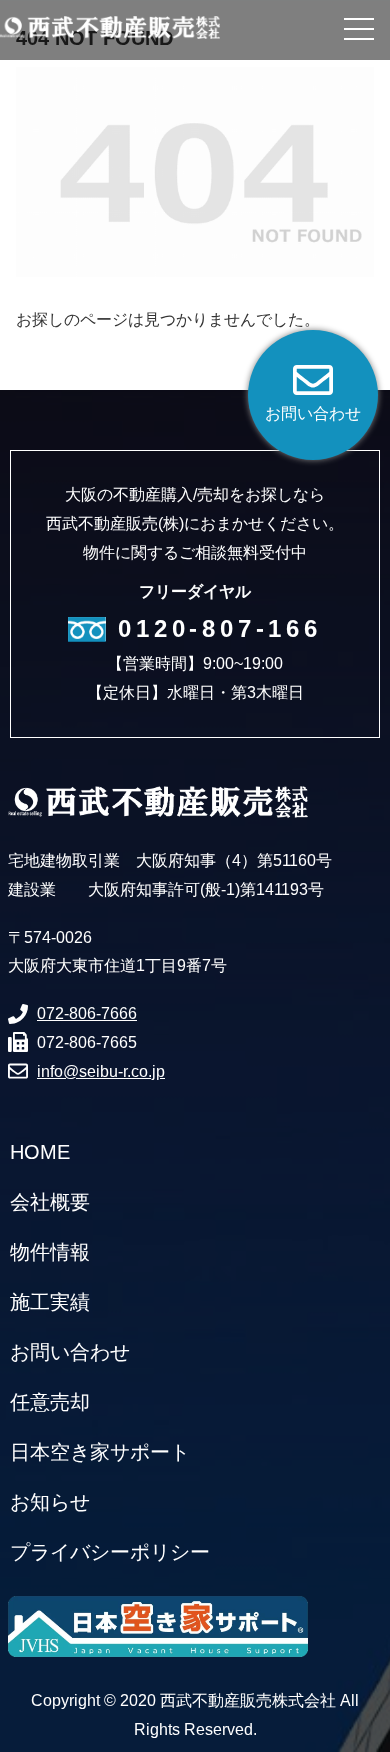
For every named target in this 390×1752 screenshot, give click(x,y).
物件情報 (50, 1252)
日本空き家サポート (100, 1452)
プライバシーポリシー (110, 1552)
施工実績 (50, 1302)
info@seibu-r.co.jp (101, 1071)
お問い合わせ (70, 1352)
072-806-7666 (87, 1013)
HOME (40, 1152)
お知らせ (50, 1502)
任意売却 (50, 1402)
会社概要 (50, 1202)
